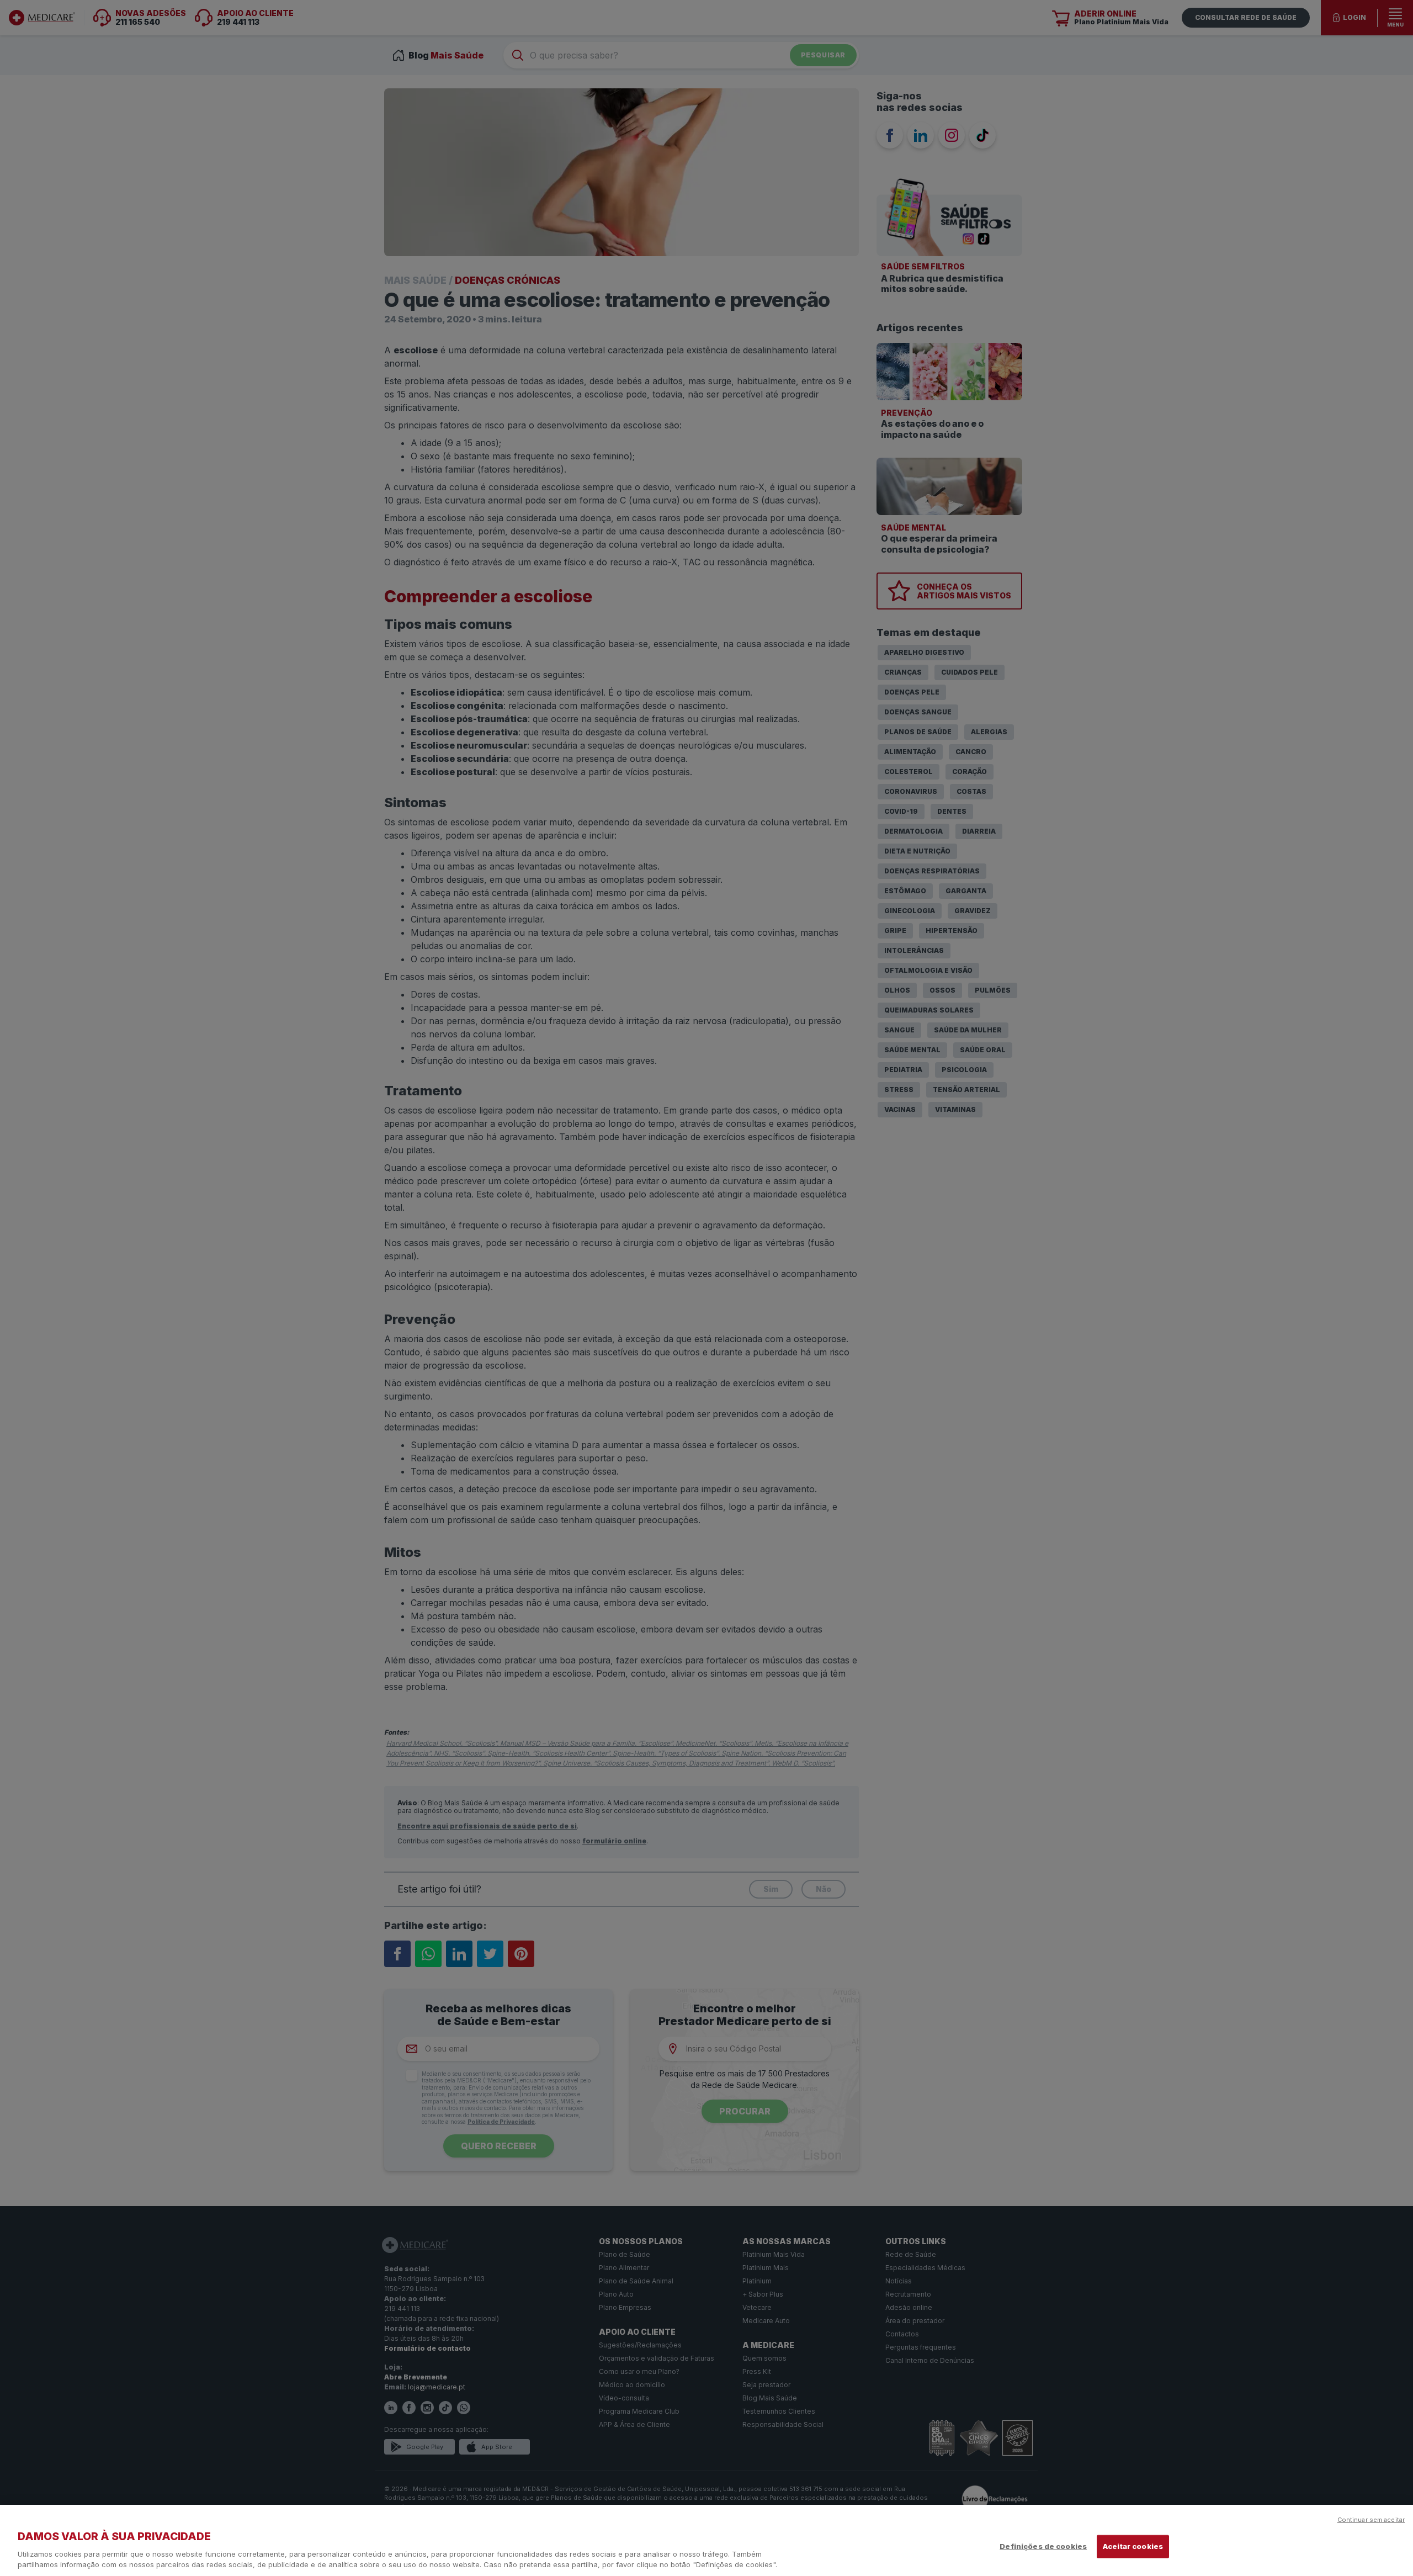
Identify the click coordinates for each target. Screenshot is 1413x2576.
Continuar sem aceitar (1371, 2520)
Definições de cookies (1043, 2546)
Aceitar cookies (1133, 2546)
